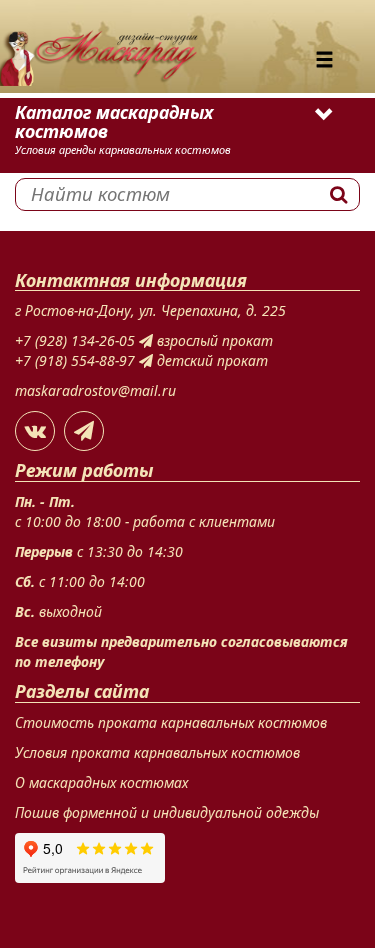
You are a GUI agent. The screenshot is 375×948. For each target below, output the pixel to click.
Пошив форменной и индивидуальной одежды (167, 812)
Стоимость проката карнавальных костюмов (171, 722)
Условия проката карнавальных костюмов (157, 752)
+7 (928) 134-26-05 (77, 340)
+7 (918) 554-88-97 (77, 360)
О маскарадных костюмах (101, 782)
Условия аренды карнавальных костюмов (123, 149)
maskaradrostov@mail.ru (95, 390)
